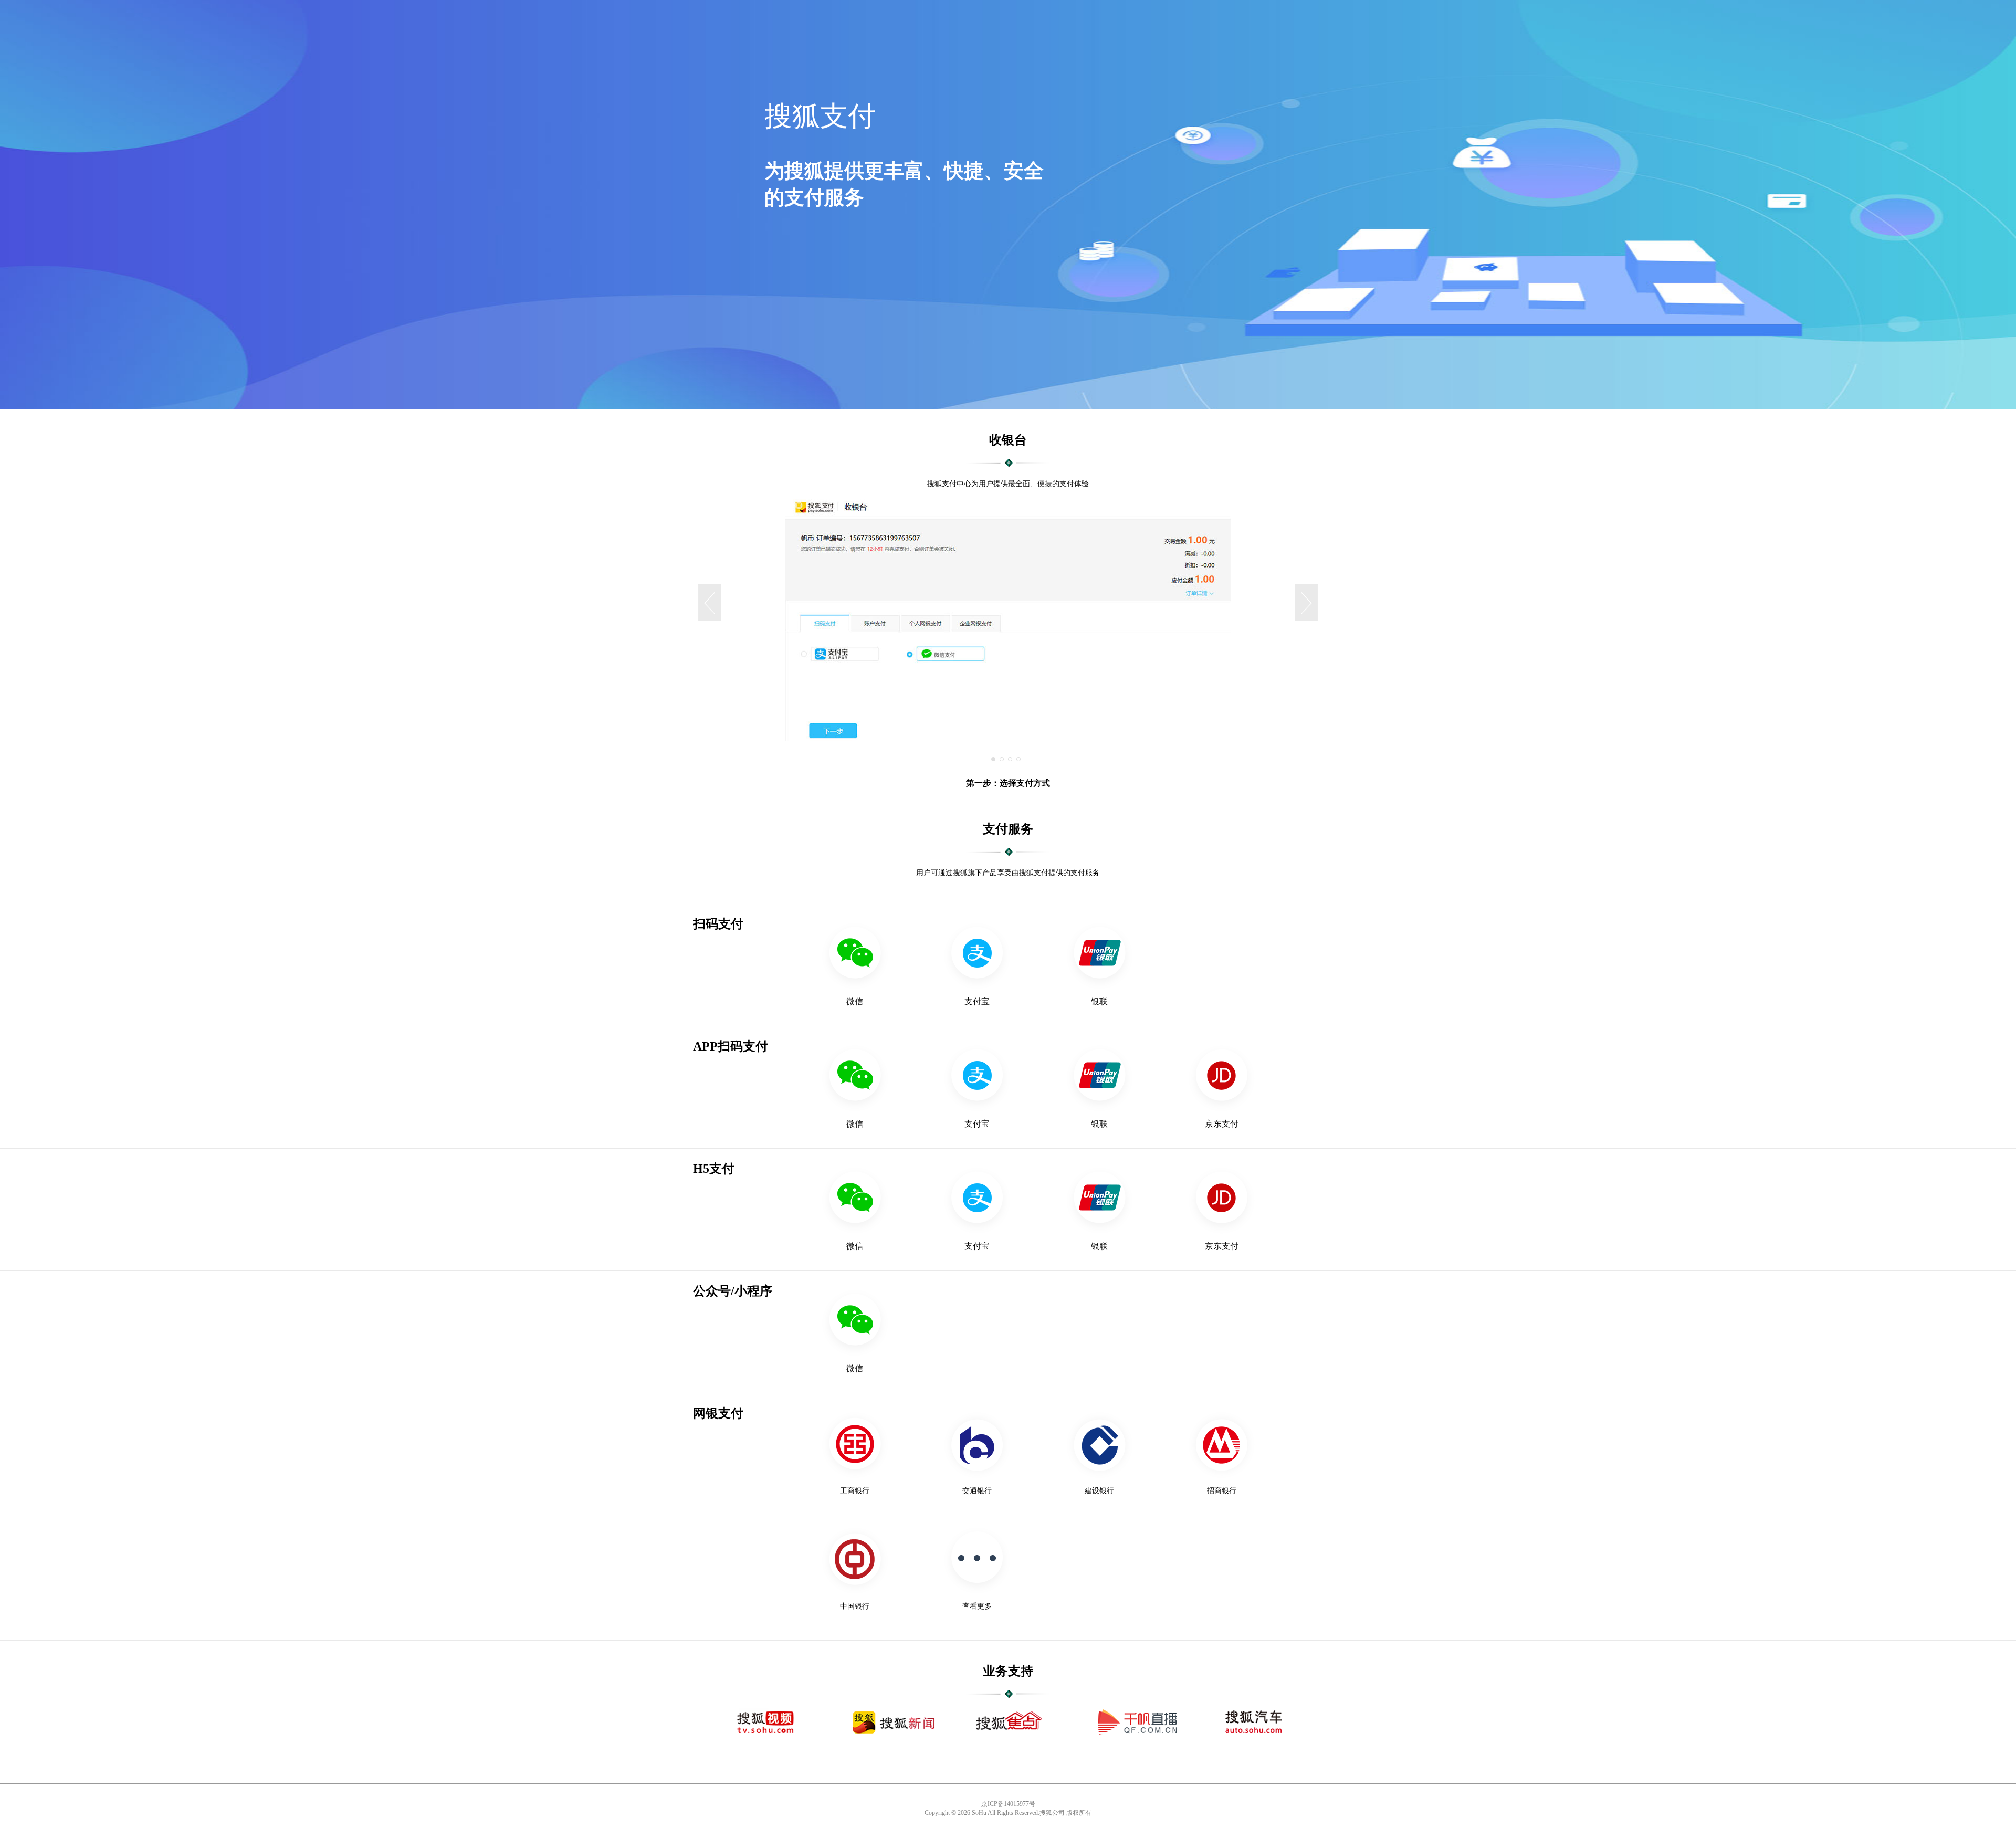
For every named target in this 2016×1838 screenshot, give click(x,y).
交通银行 (977, 1491)
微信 (855, 1001)
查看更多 (977, 1606)
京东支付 (1222, 1124)
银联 (1099, 1001)
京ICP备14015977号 (1008, 1804)
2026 (964, 1813)
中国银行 (855, 1606)
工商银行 (855, 1491)
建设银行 (1099, 1491)
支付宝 (977, 1001)
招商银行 (1222, 1491)
